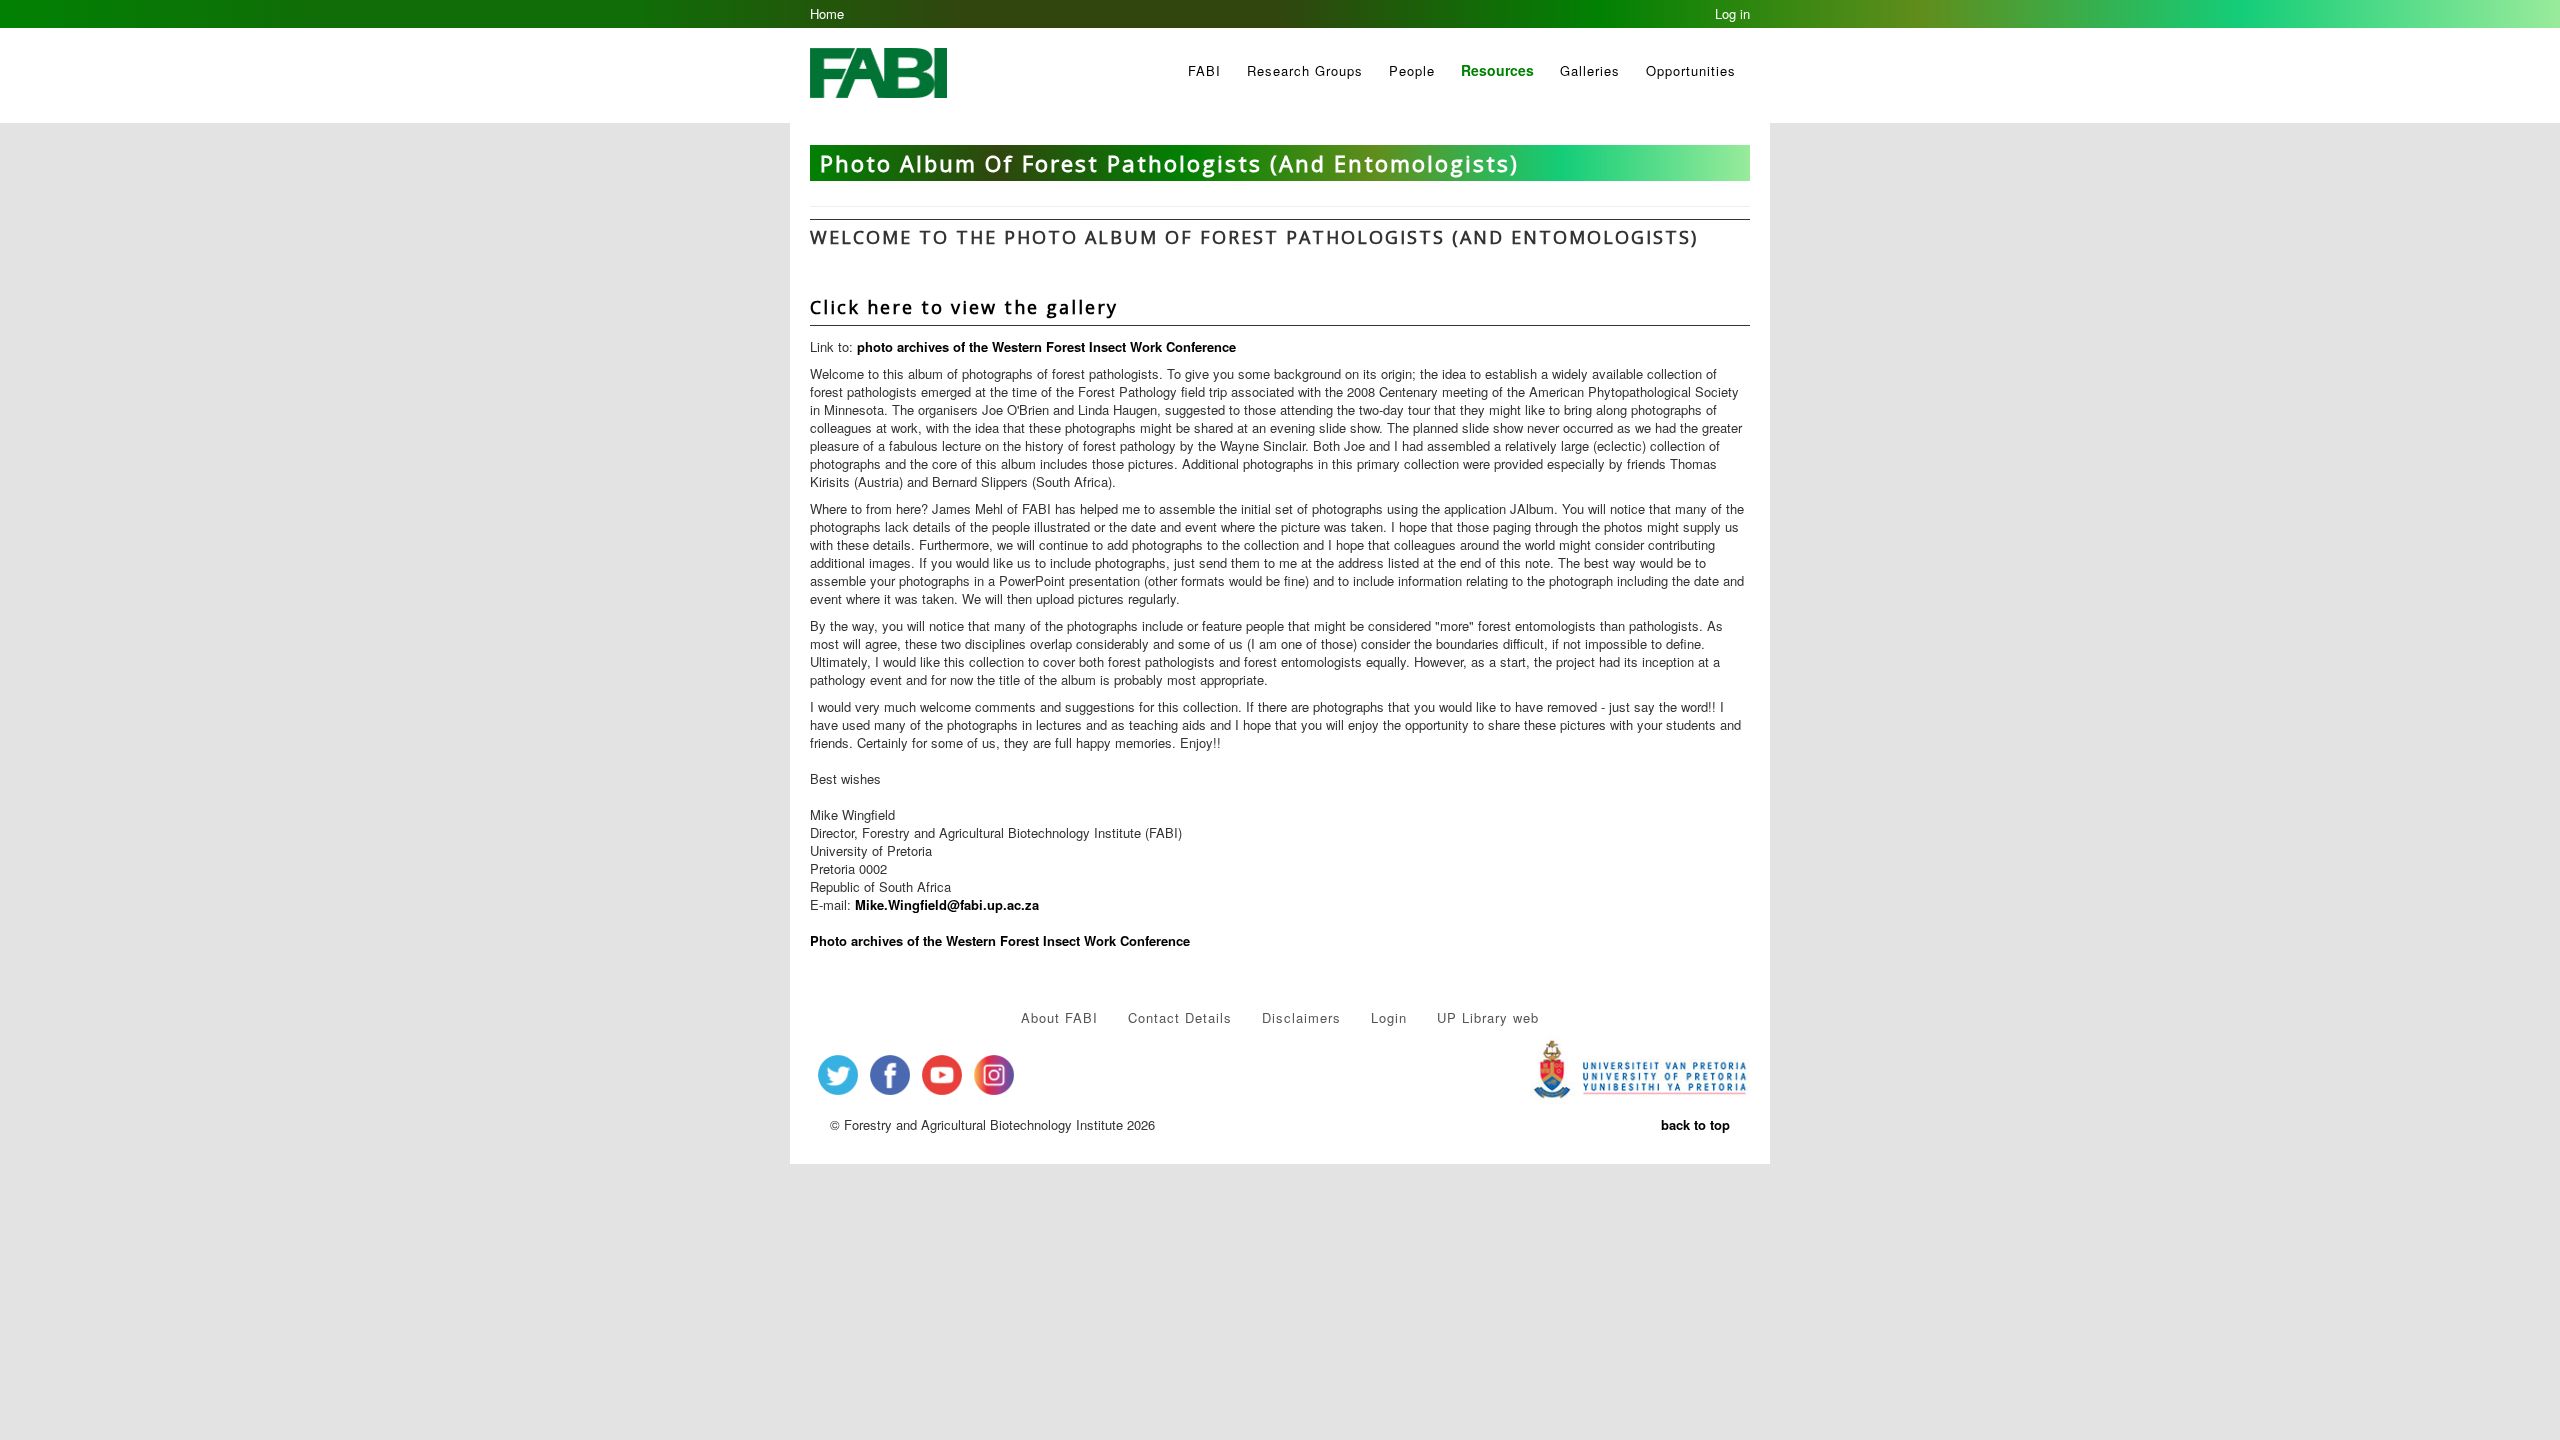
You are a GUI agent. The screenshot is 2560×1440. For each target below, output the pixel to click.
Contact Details (1180, 1017)
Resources (1497, 70)
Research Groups (1305, 70)
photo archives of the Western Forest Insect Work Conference (1046, 346)
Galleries (1590, 70)
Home (827, 13)
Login (1389, 1017)
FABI (1204, 70)
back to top (1695, 1124)
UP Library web (1488, 1017)
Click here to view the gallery (964, 307)
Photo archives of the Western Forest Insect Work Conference (1000, 940)
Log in (1732, 13)
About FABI (1059, 1017)
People (1412, 70)
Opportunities (1691, 70)
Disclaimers (1301, 1017)
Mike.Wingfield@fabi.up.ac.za (947, 904)
